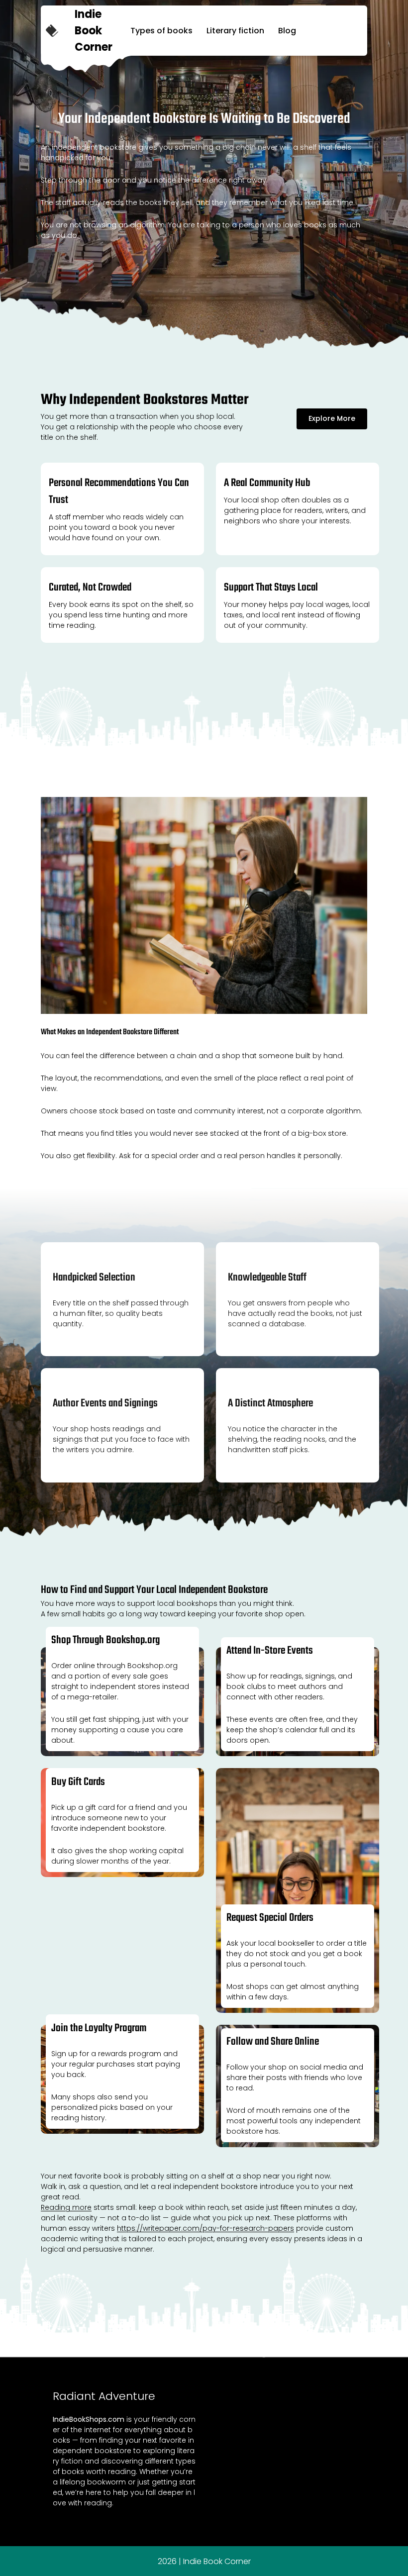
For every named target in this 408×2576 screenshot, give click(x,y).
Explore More (332, 418)
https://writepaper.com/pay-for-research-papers (205, 2228)
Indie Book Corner (94, 31)
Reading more (66, 2207)
